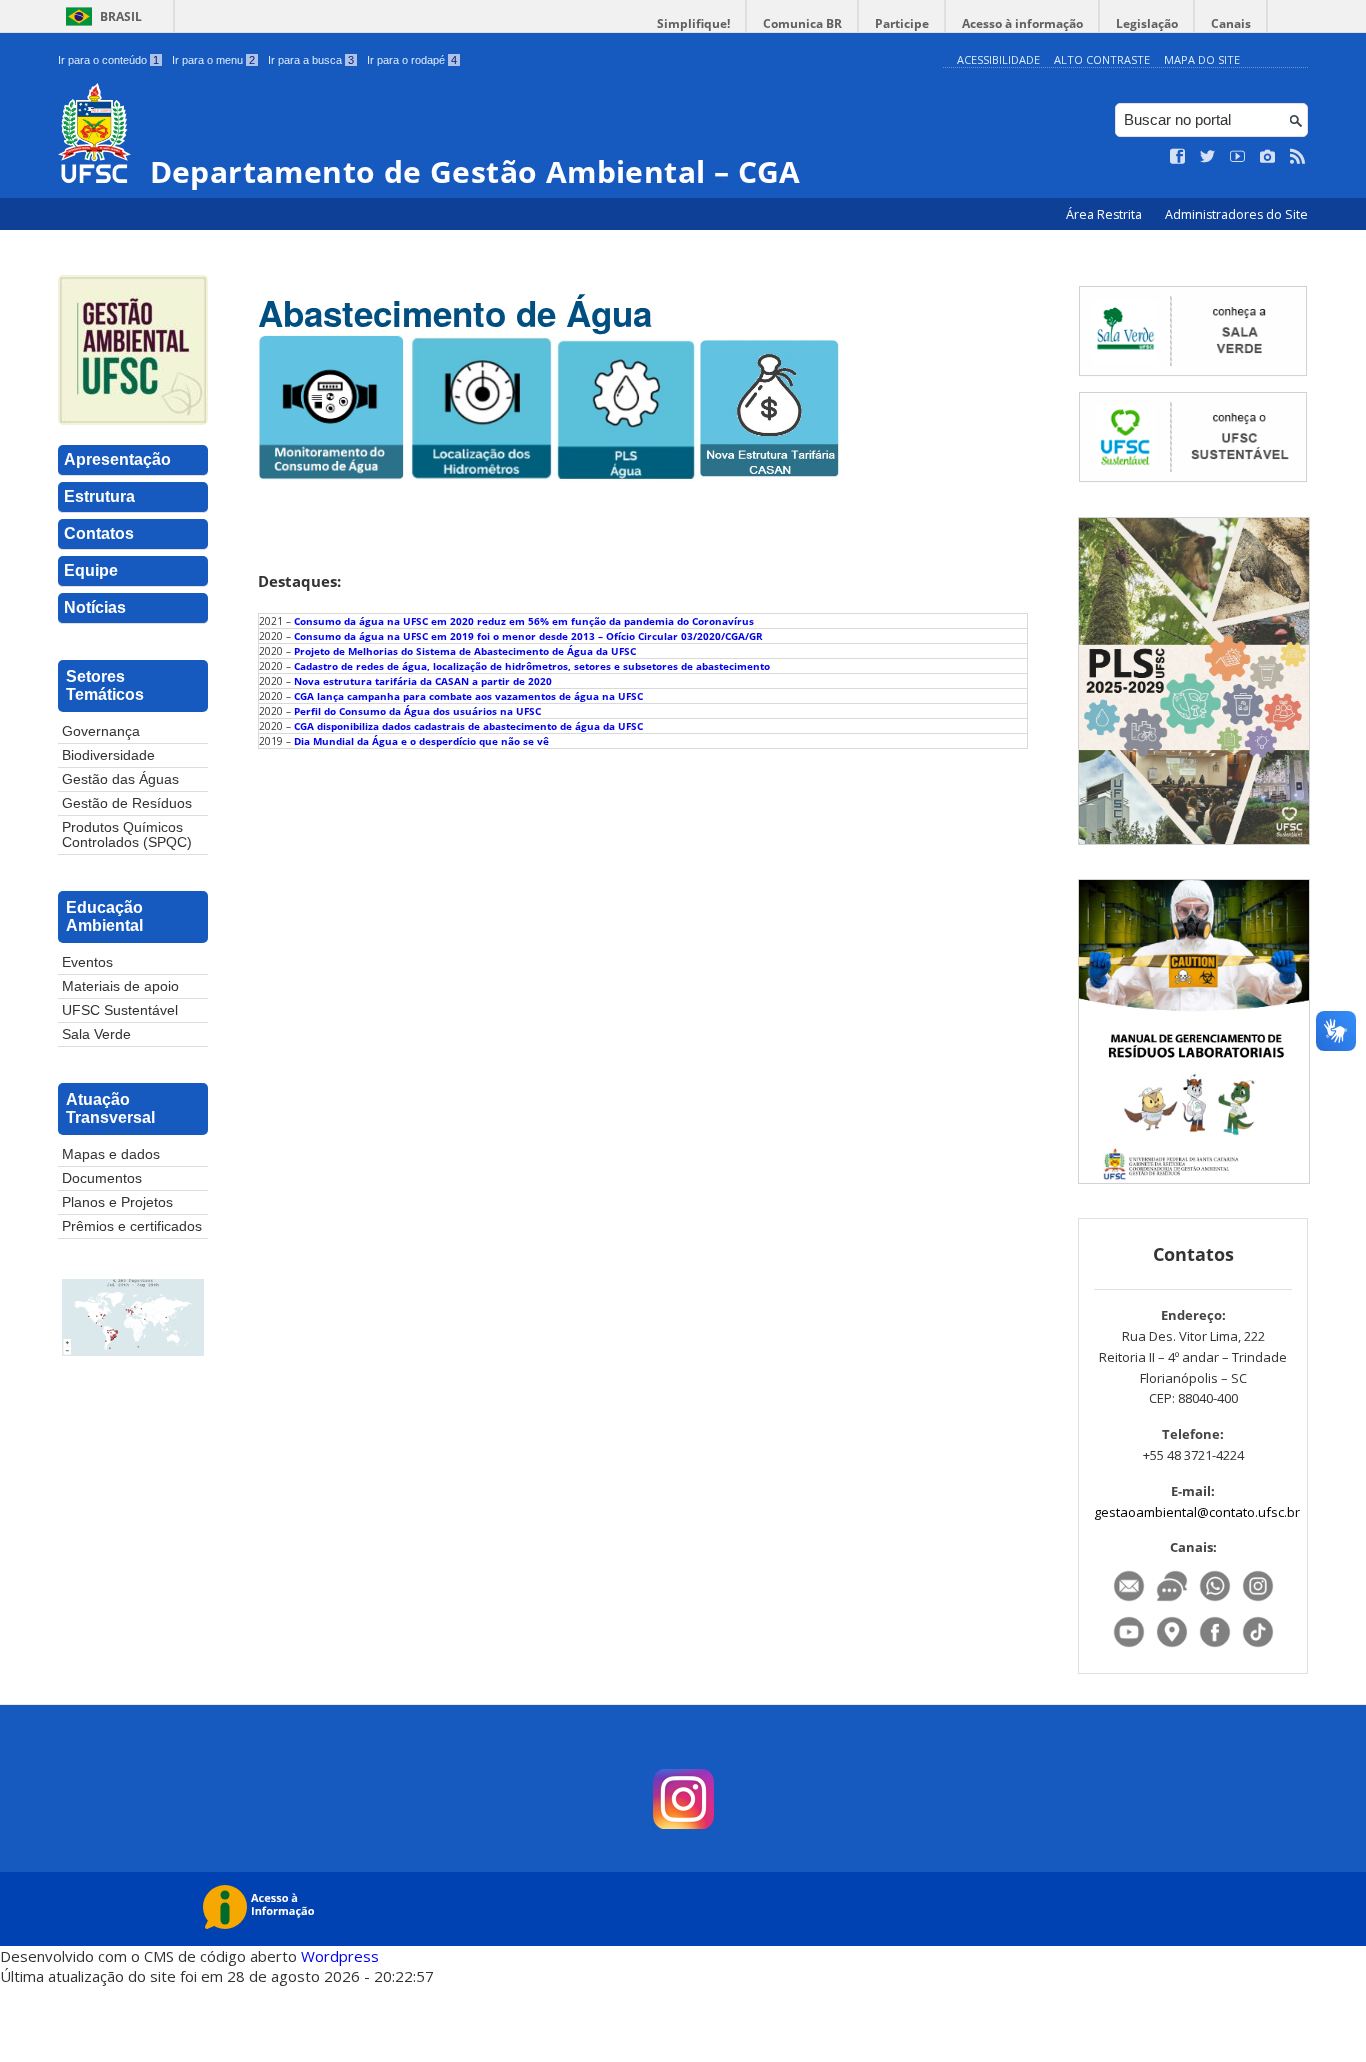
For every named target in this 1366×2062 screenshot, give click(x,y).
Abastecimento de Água (455, 313)
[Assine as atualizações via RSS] (1298, 157)
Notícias (95, 607)
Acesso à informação (1022, 23)
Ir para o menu (213, 60)
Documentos (102, 1178)
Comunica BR (802, 23)
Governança (101, 731)
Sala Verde (96, 1034)
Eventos (87, 962)
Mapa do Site (1202, 59)
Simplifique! (693, 23)
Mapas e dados (111, 1154)
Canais (1231, 23)
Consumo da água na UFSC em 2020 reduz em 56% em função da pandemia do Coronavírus (524, 621)
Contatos (99, 533)
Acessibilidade (998, 59)
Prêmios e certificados (132, 1226)
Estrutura (99, 496)
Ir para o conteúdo (108, 60)
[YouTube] (1130, 1647)
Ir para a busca (311, 60)
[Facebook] (1216, 1647)
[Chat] (1173, 1601)
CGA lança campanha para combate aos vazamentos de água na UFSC (468, 696)
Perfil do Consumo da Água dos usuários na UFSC (417, 711)
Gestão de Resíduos (127, 803)
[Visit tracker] (133, 1319)
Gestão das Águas (120, 779)
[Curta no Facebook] (1178, 157)
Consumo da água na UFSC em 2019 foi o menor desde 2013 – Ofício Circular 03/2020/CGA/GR (528, 636)
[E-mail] (1130, 1601)
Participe (902, 23)
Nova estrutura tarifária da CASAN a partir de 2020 (423, 681)
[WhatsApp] (1216, 1601)
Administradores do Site (1236, 214)
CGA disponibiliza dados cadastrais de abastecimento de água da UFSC (468, 726)
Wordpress (340, 1956)
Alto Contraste (1102, 59)
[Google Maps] (1173, 1647)
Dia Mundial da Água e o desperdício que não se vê (421, 741)
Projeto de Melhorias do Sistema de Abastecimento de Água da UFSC (465, 651)
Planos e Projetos (117, 1202)
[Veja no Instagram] (1268, 157)
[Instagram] (1258, 1601)
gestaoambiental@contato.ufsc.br (1197, 1512)
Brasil (121, 16)
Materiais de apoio (120, 986)
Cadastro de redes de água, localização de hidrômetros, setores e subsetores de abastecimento (532, 666)
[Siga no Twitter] (1208, 157)
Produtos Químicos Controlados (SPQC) (127, 835)
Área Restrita (1105, 214)
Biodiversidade (108, 755)
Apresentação (117, 459)
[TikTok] (1258, 1647)
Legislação (1147, 23)
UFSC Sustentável (120, 1010)
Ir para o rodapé (412, 60)
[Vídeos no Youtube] (1238, 157)
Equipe (91, 570)
